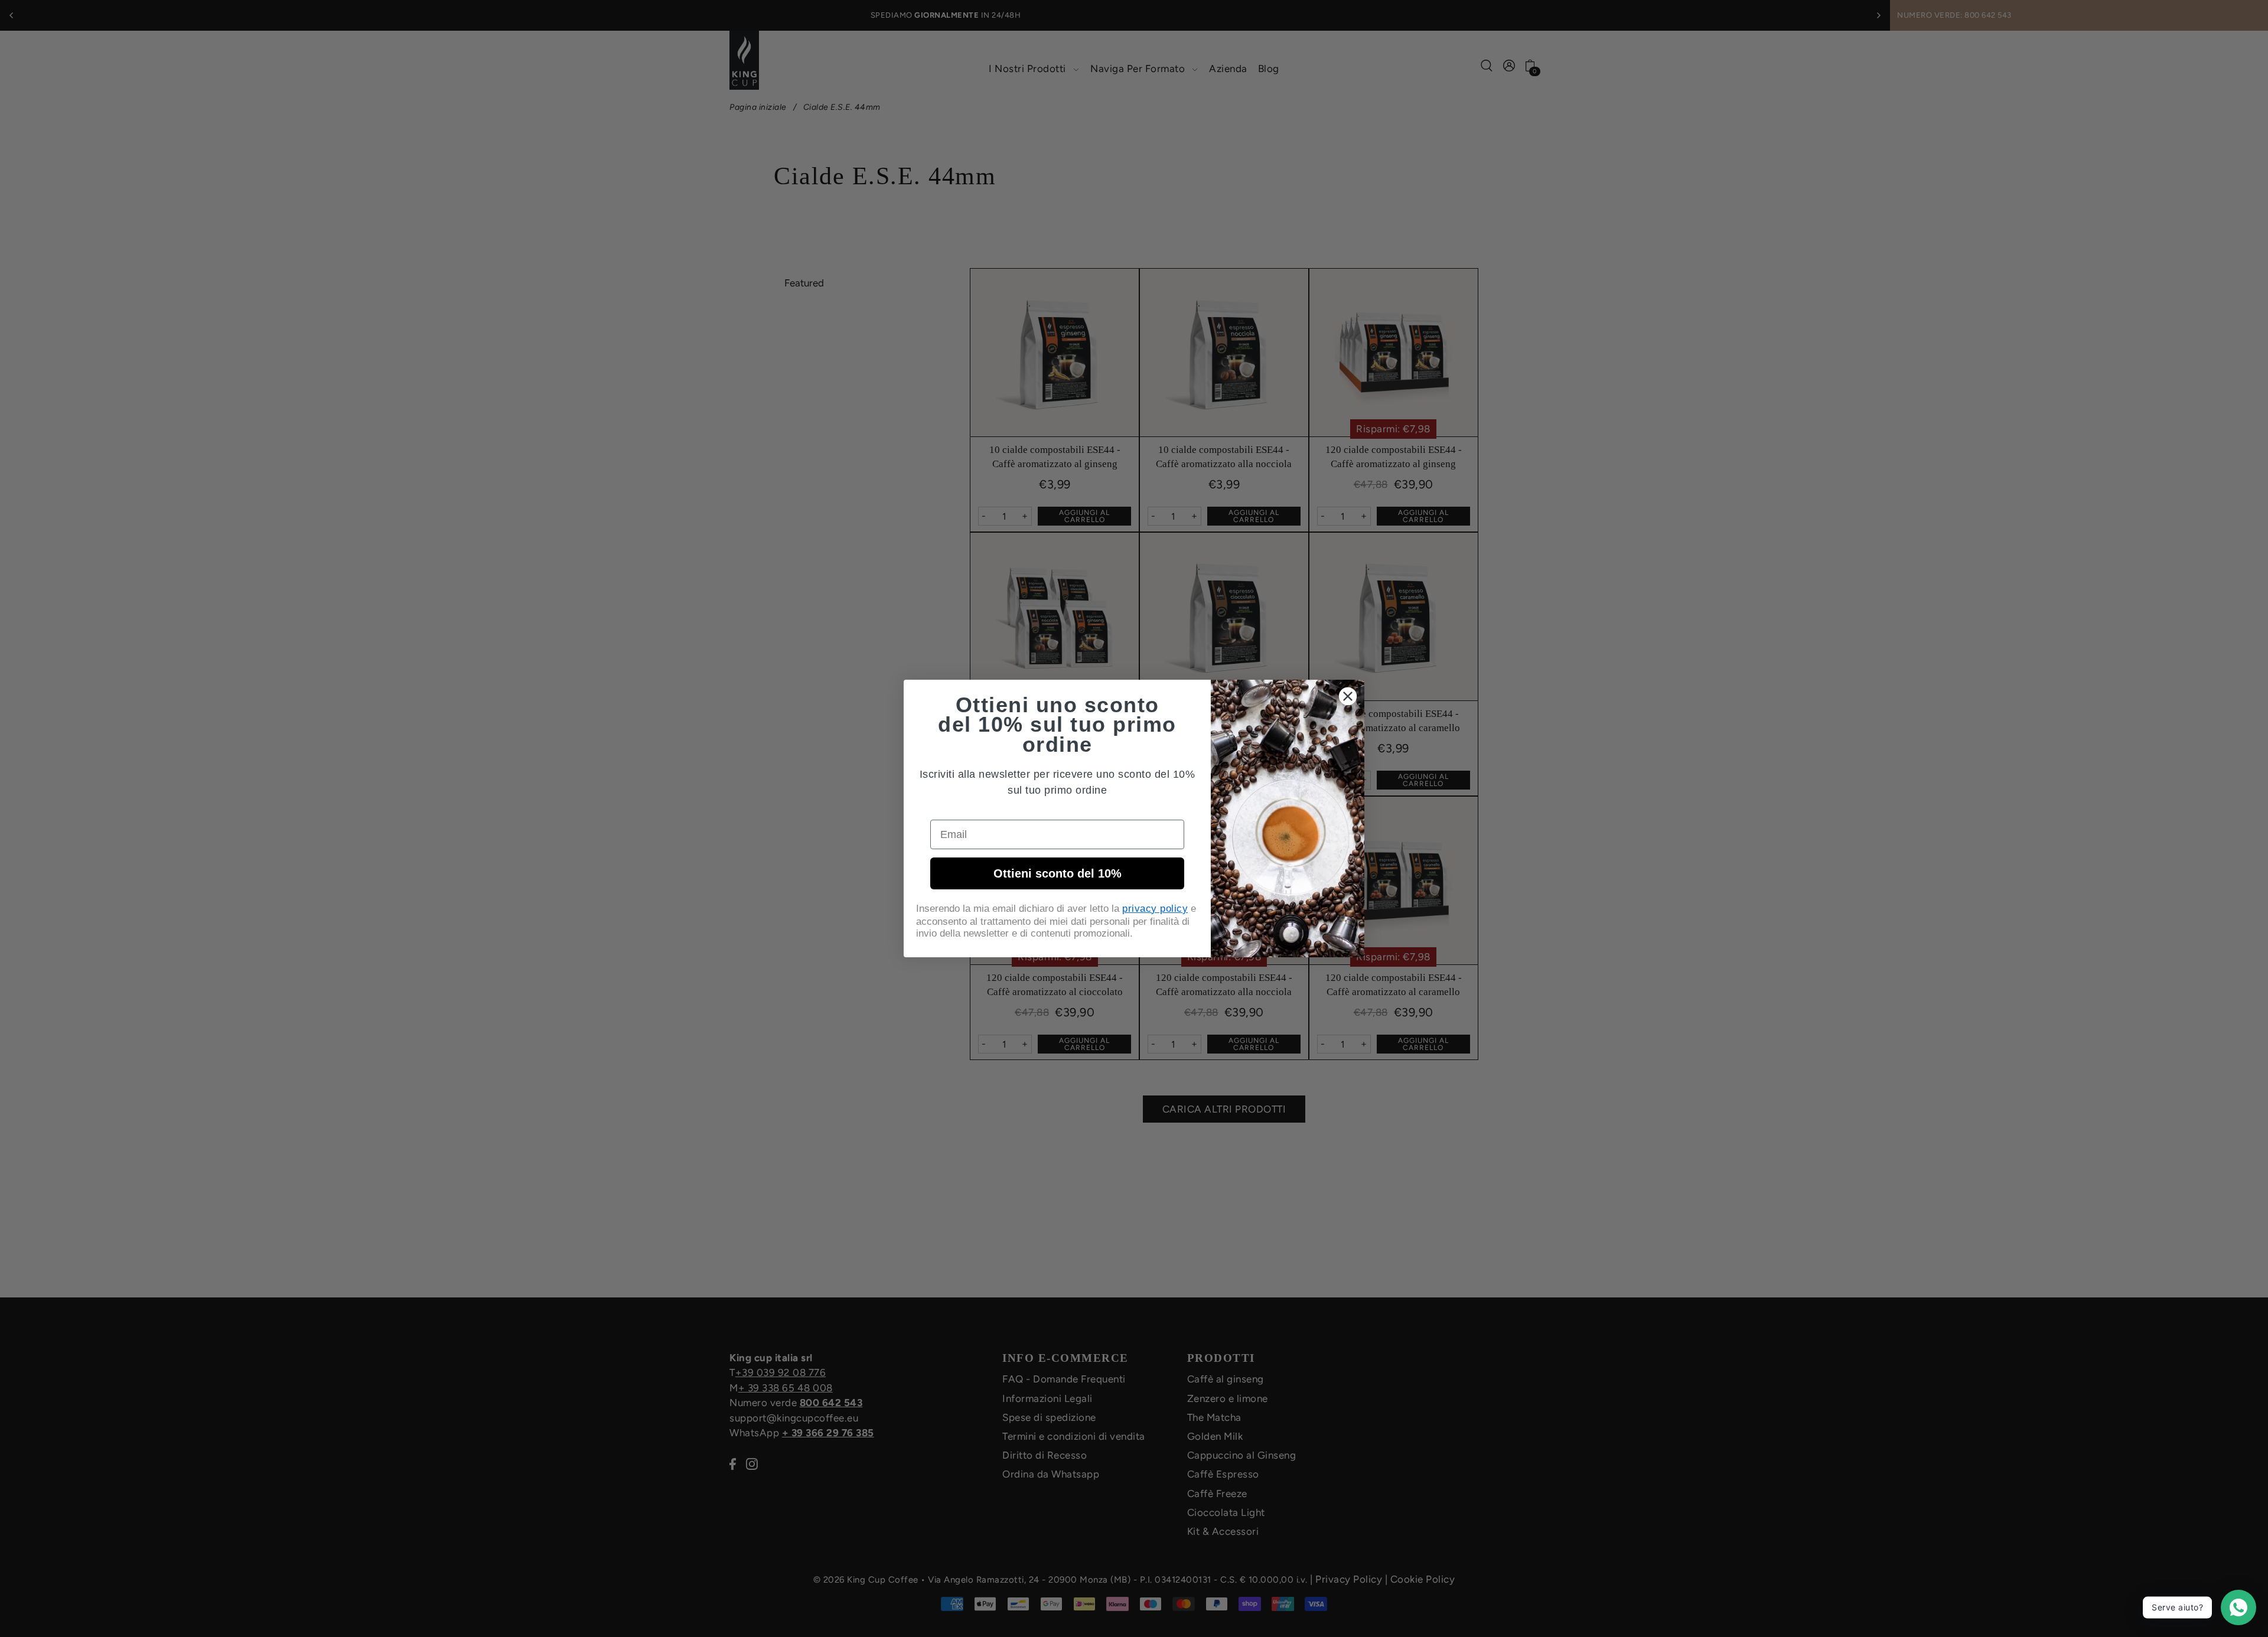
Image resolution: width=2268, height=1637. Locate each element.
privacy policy (1155, 909)
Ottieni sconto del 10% (1058, 873)
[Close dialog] (1348, 696)
